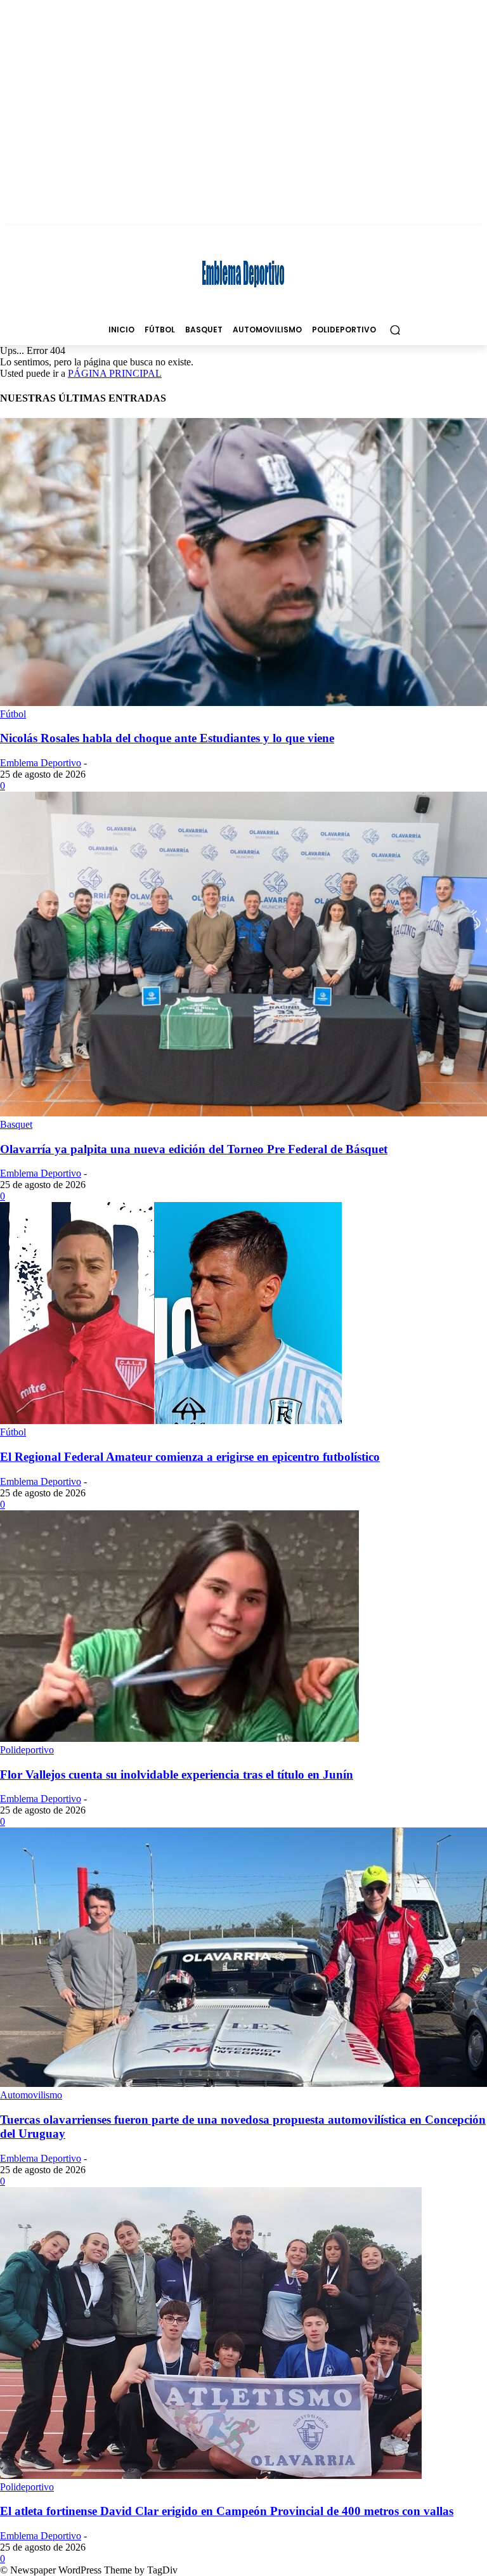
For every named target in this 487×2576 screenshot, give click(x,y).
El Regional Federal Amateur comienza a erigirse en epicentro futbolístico (190, 1457)
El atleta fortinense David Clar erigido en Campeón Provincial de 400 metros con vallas (227, 2511)
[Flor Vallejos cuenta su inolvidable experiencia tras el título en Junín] (179, 1738)
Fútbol (13, 714)
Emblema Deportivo (41, 763)
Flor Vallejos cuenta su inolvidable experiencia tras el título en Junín (177, 1775)
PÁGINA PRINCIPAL (115, 373)
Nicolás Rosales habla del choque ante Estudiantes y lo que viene (167, 738)
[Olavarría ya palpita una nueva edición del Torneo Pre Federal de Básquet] (243, 1113)
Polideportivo (27, 1750)
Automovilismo (31, 2095)
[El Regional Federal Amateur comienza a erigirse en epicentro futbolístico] (171, 1421)
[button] (395, 330)
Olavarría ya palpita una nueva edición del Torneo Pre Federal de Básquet (194, 1149)
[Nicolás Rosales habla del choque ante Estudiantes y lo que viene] (243, 703)
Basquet (16, 1124)
